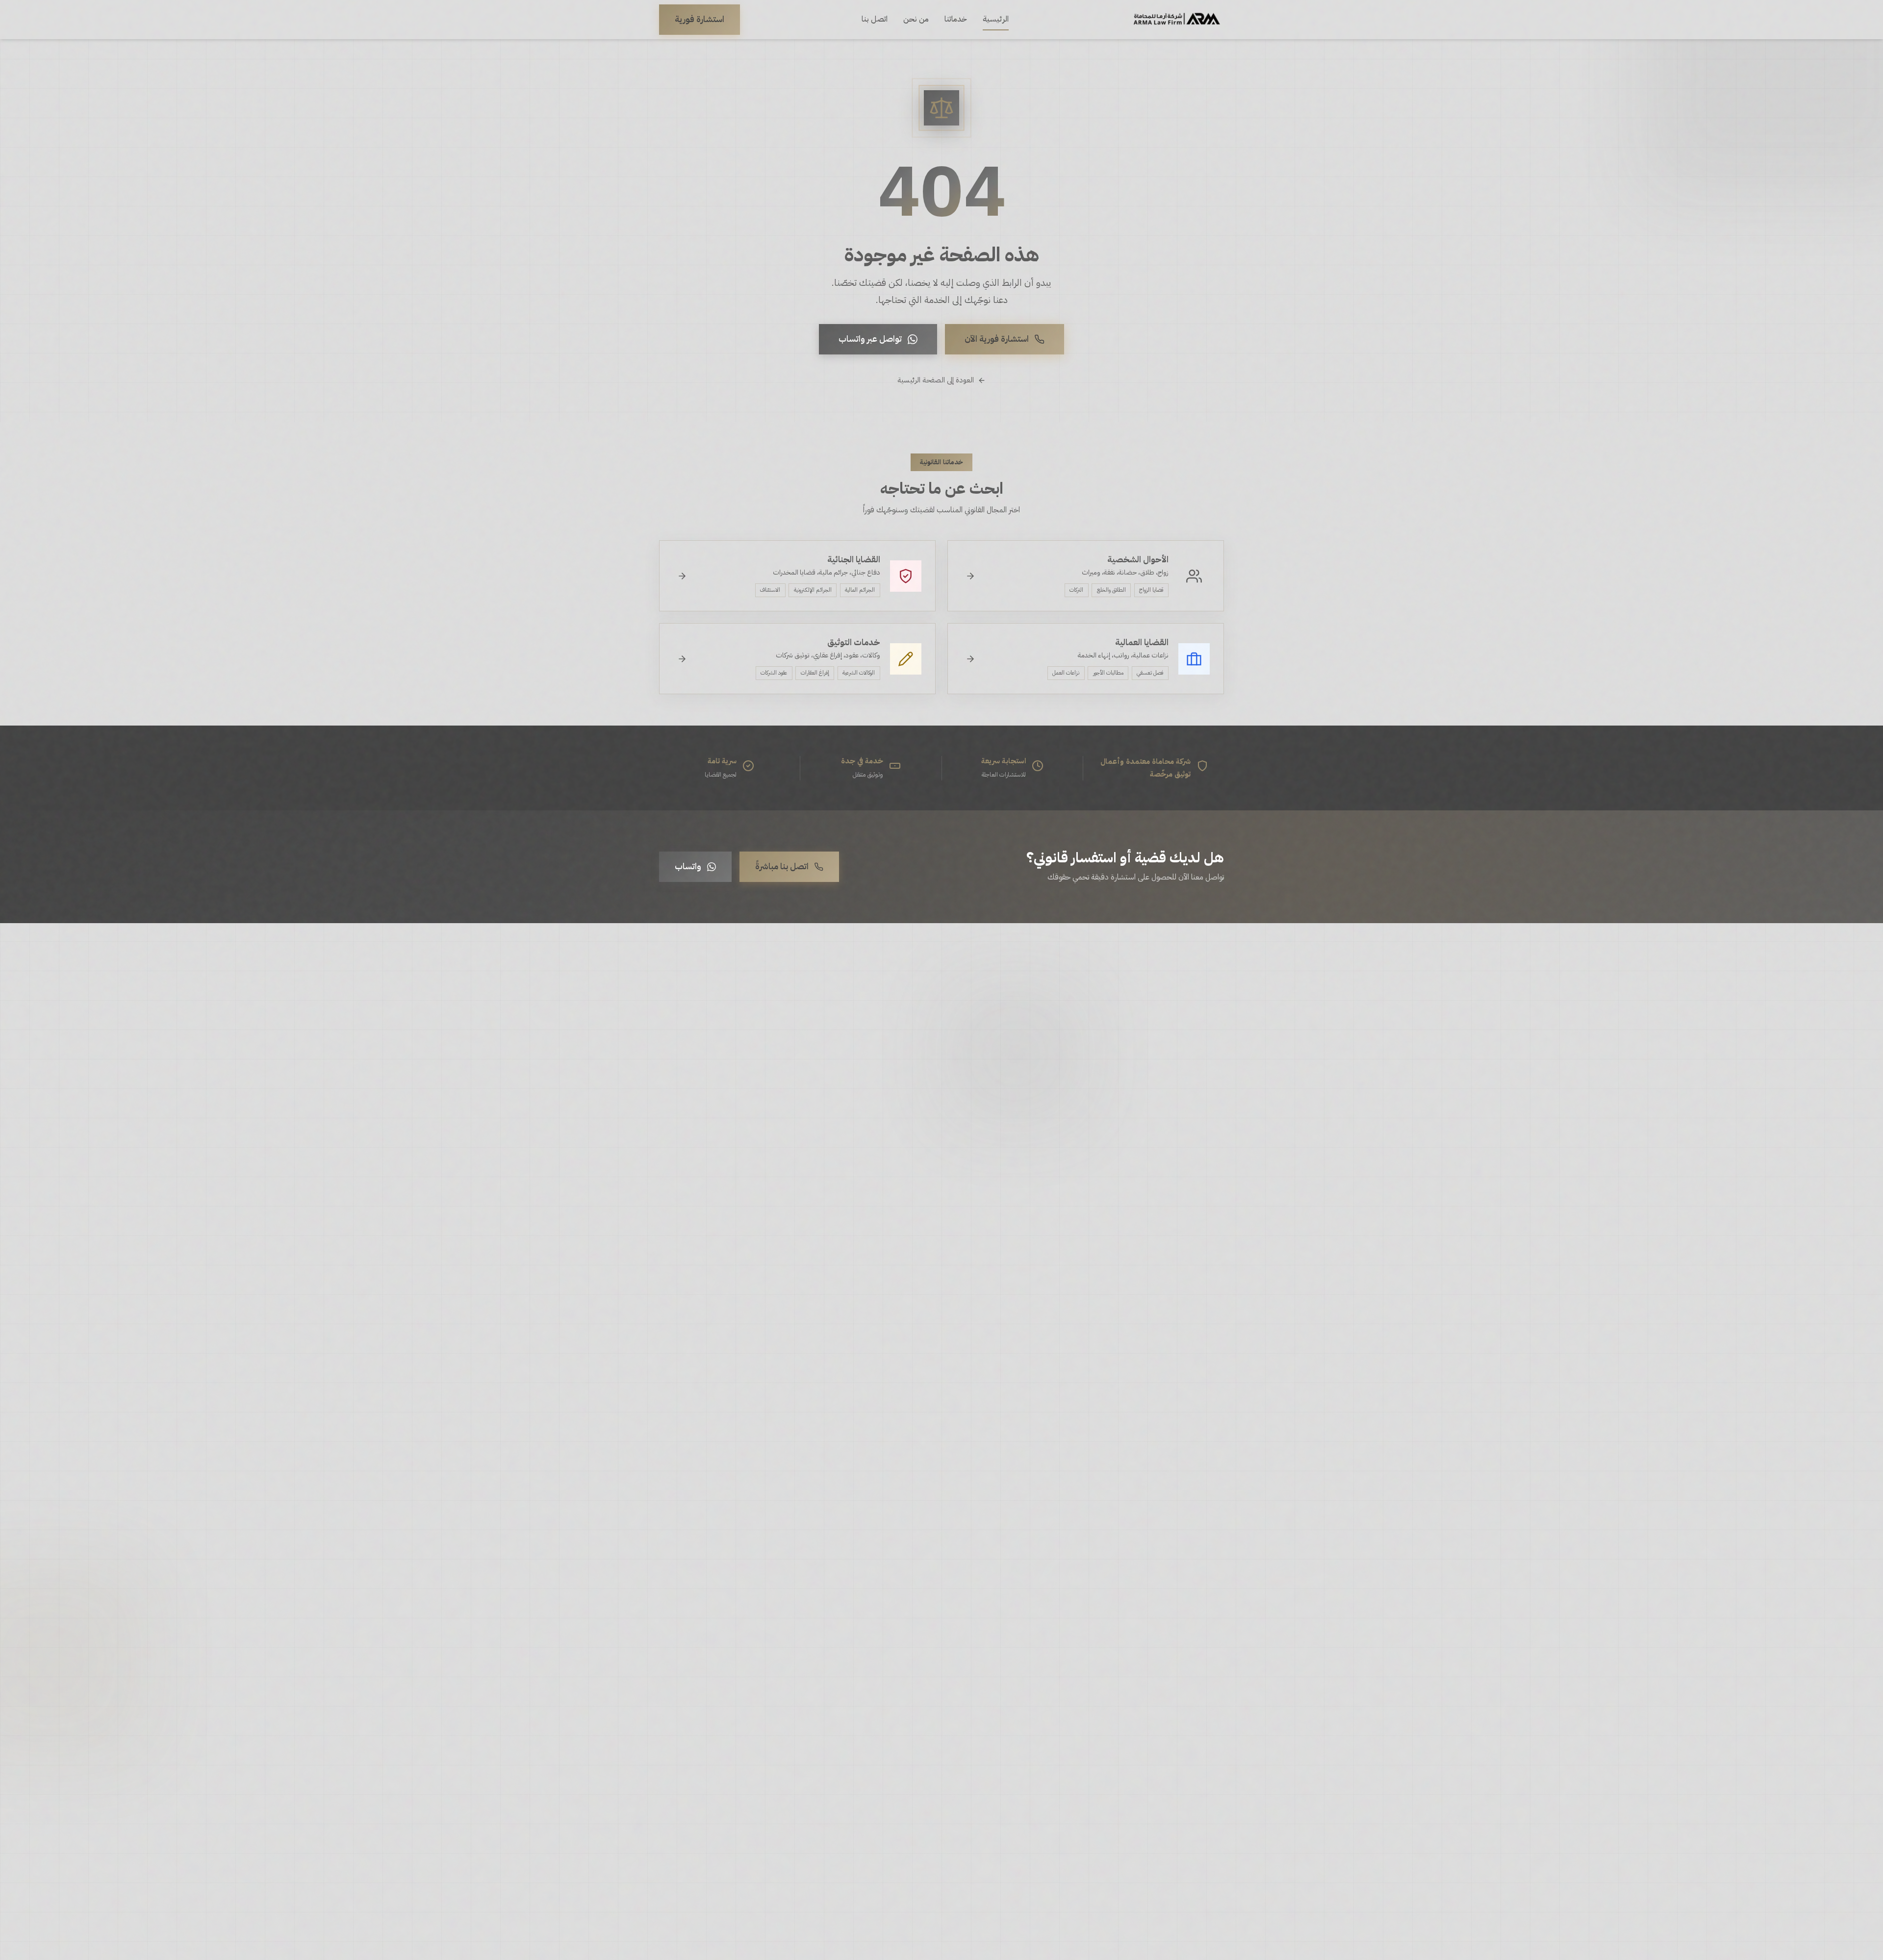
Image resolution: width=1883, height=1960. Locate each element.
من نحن (916, 19)
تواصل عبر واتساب (870, 339)
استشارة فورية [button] (700, 19)
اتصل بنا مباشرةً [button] (782, 866)
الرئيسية (996, 19)
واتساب (688, 866)
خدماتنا (956, 19)
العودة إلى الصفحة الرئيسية (936, 380)
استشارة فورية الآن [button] (997, 339)
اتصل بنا (875, 19)
